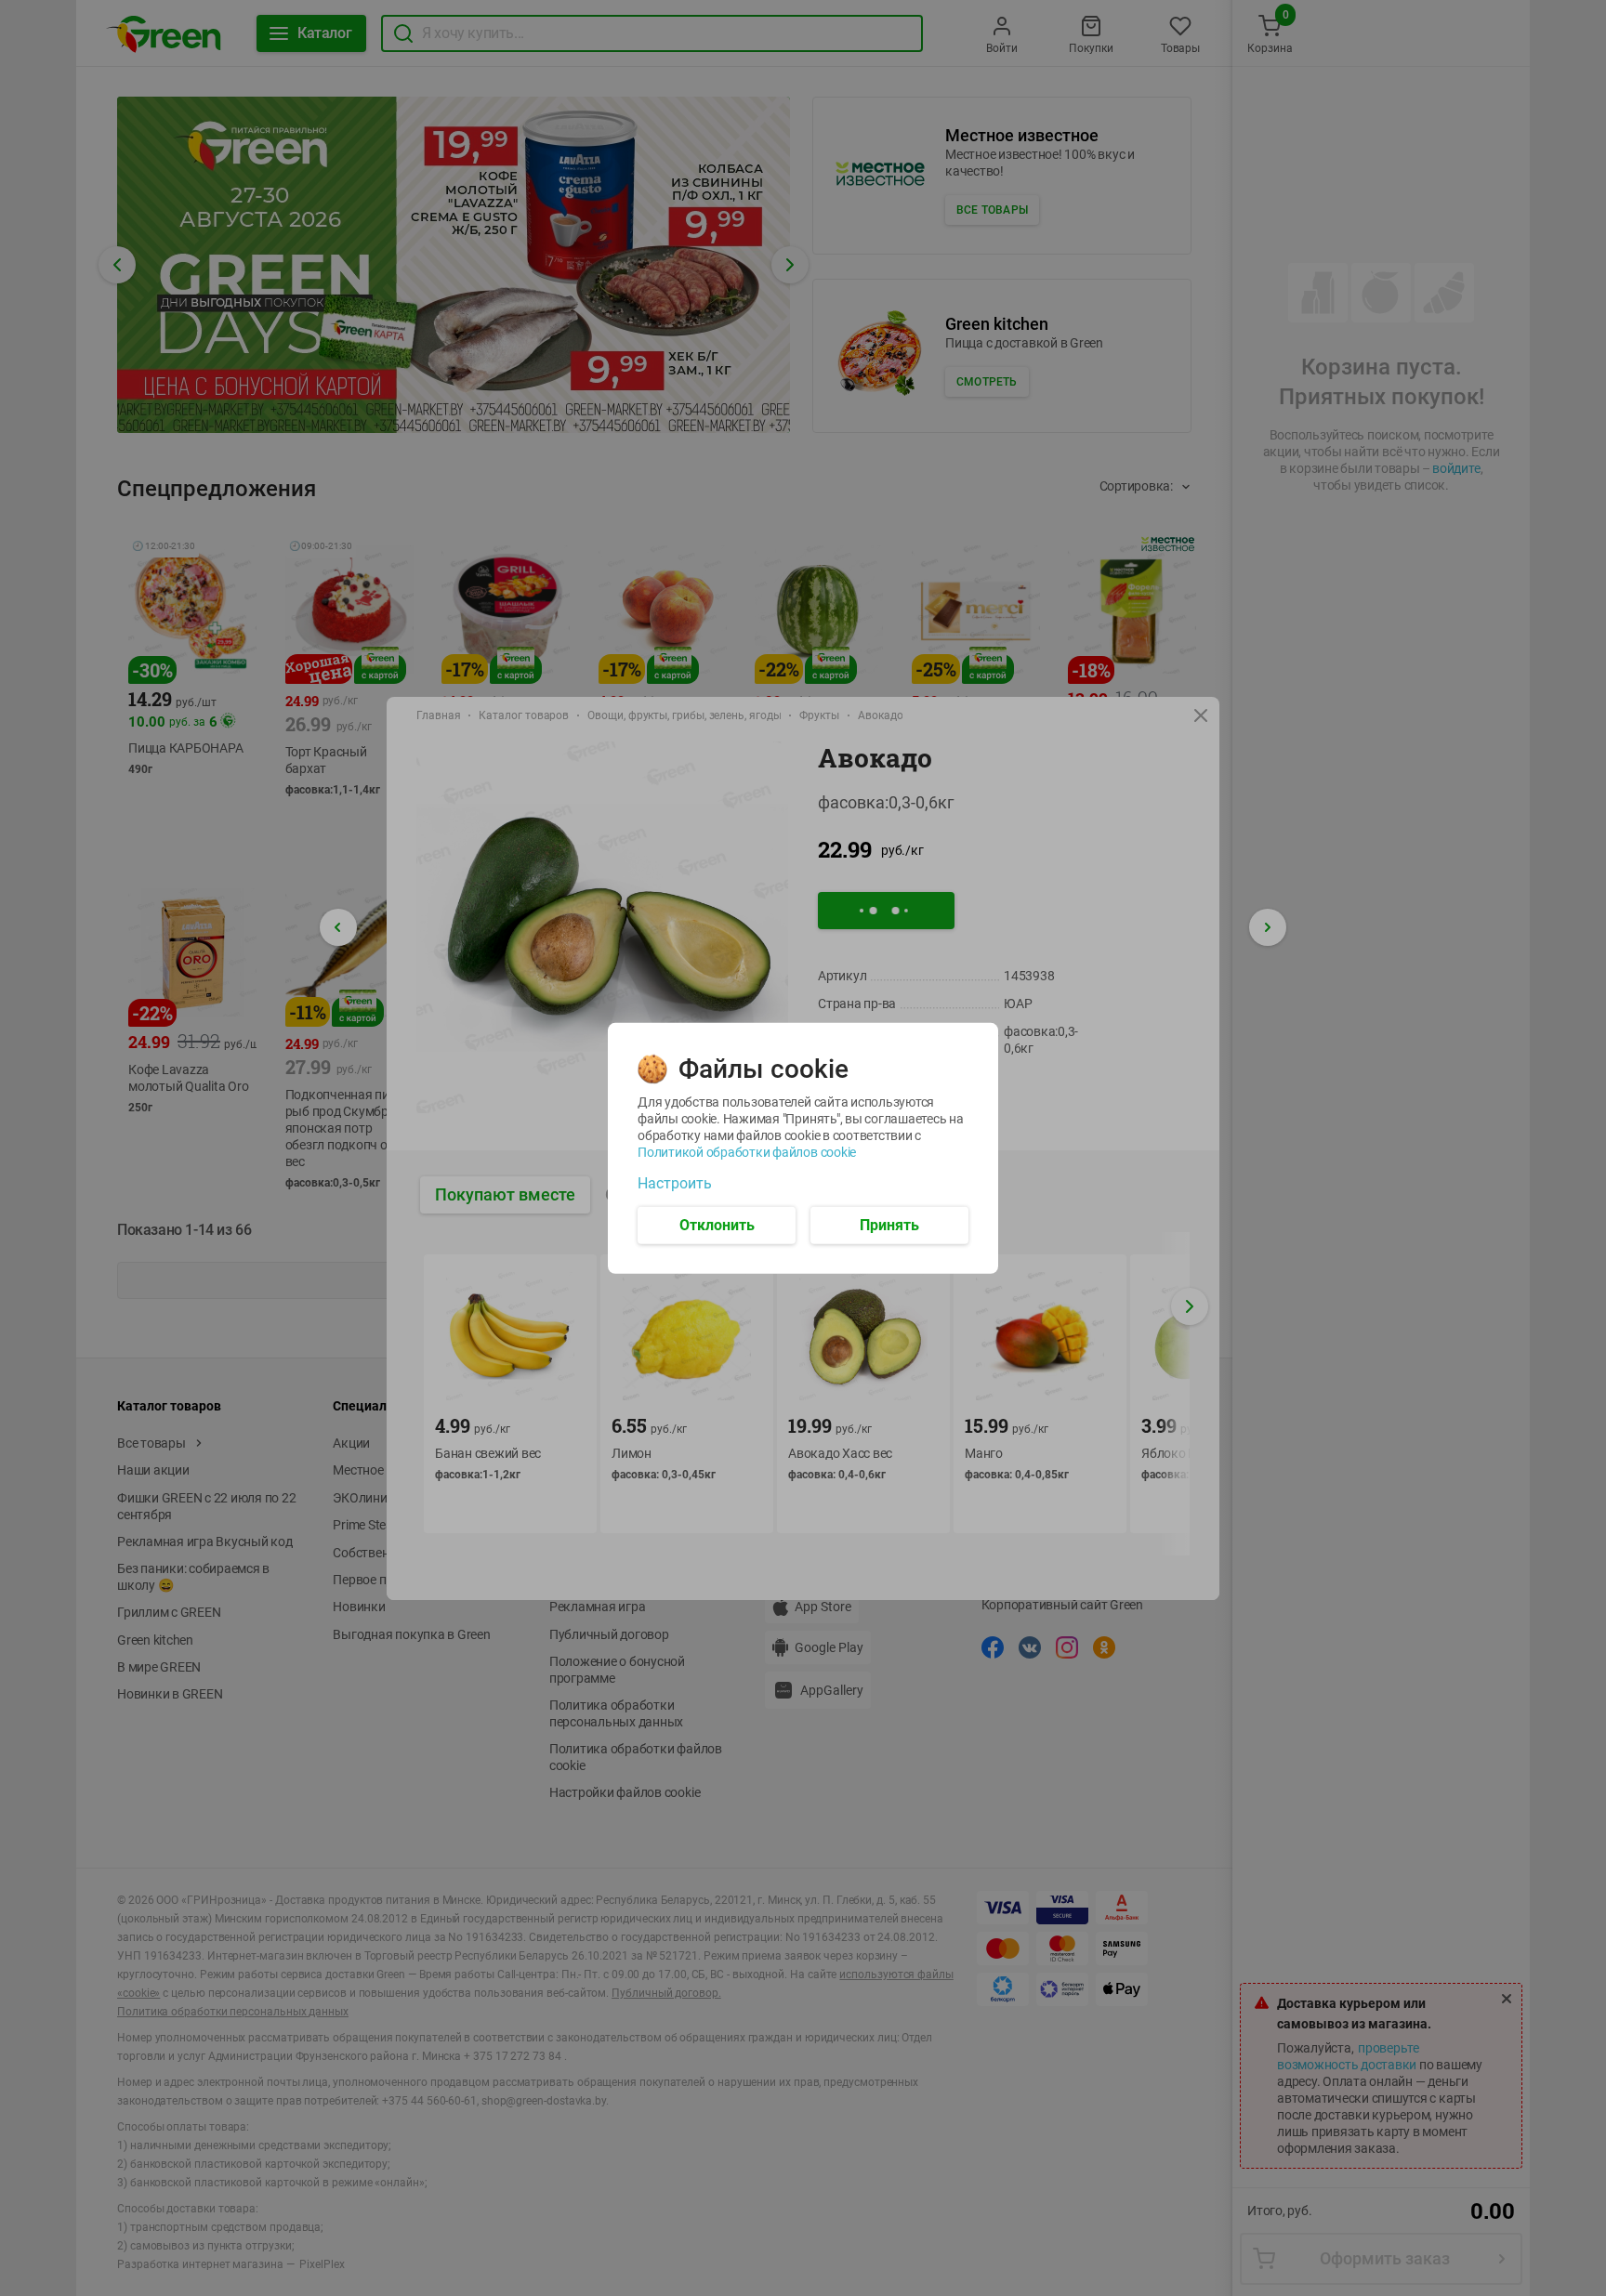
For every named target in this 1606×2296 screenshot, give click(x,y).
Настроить (675, 1183)
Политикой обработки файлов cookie (747, 1151)
